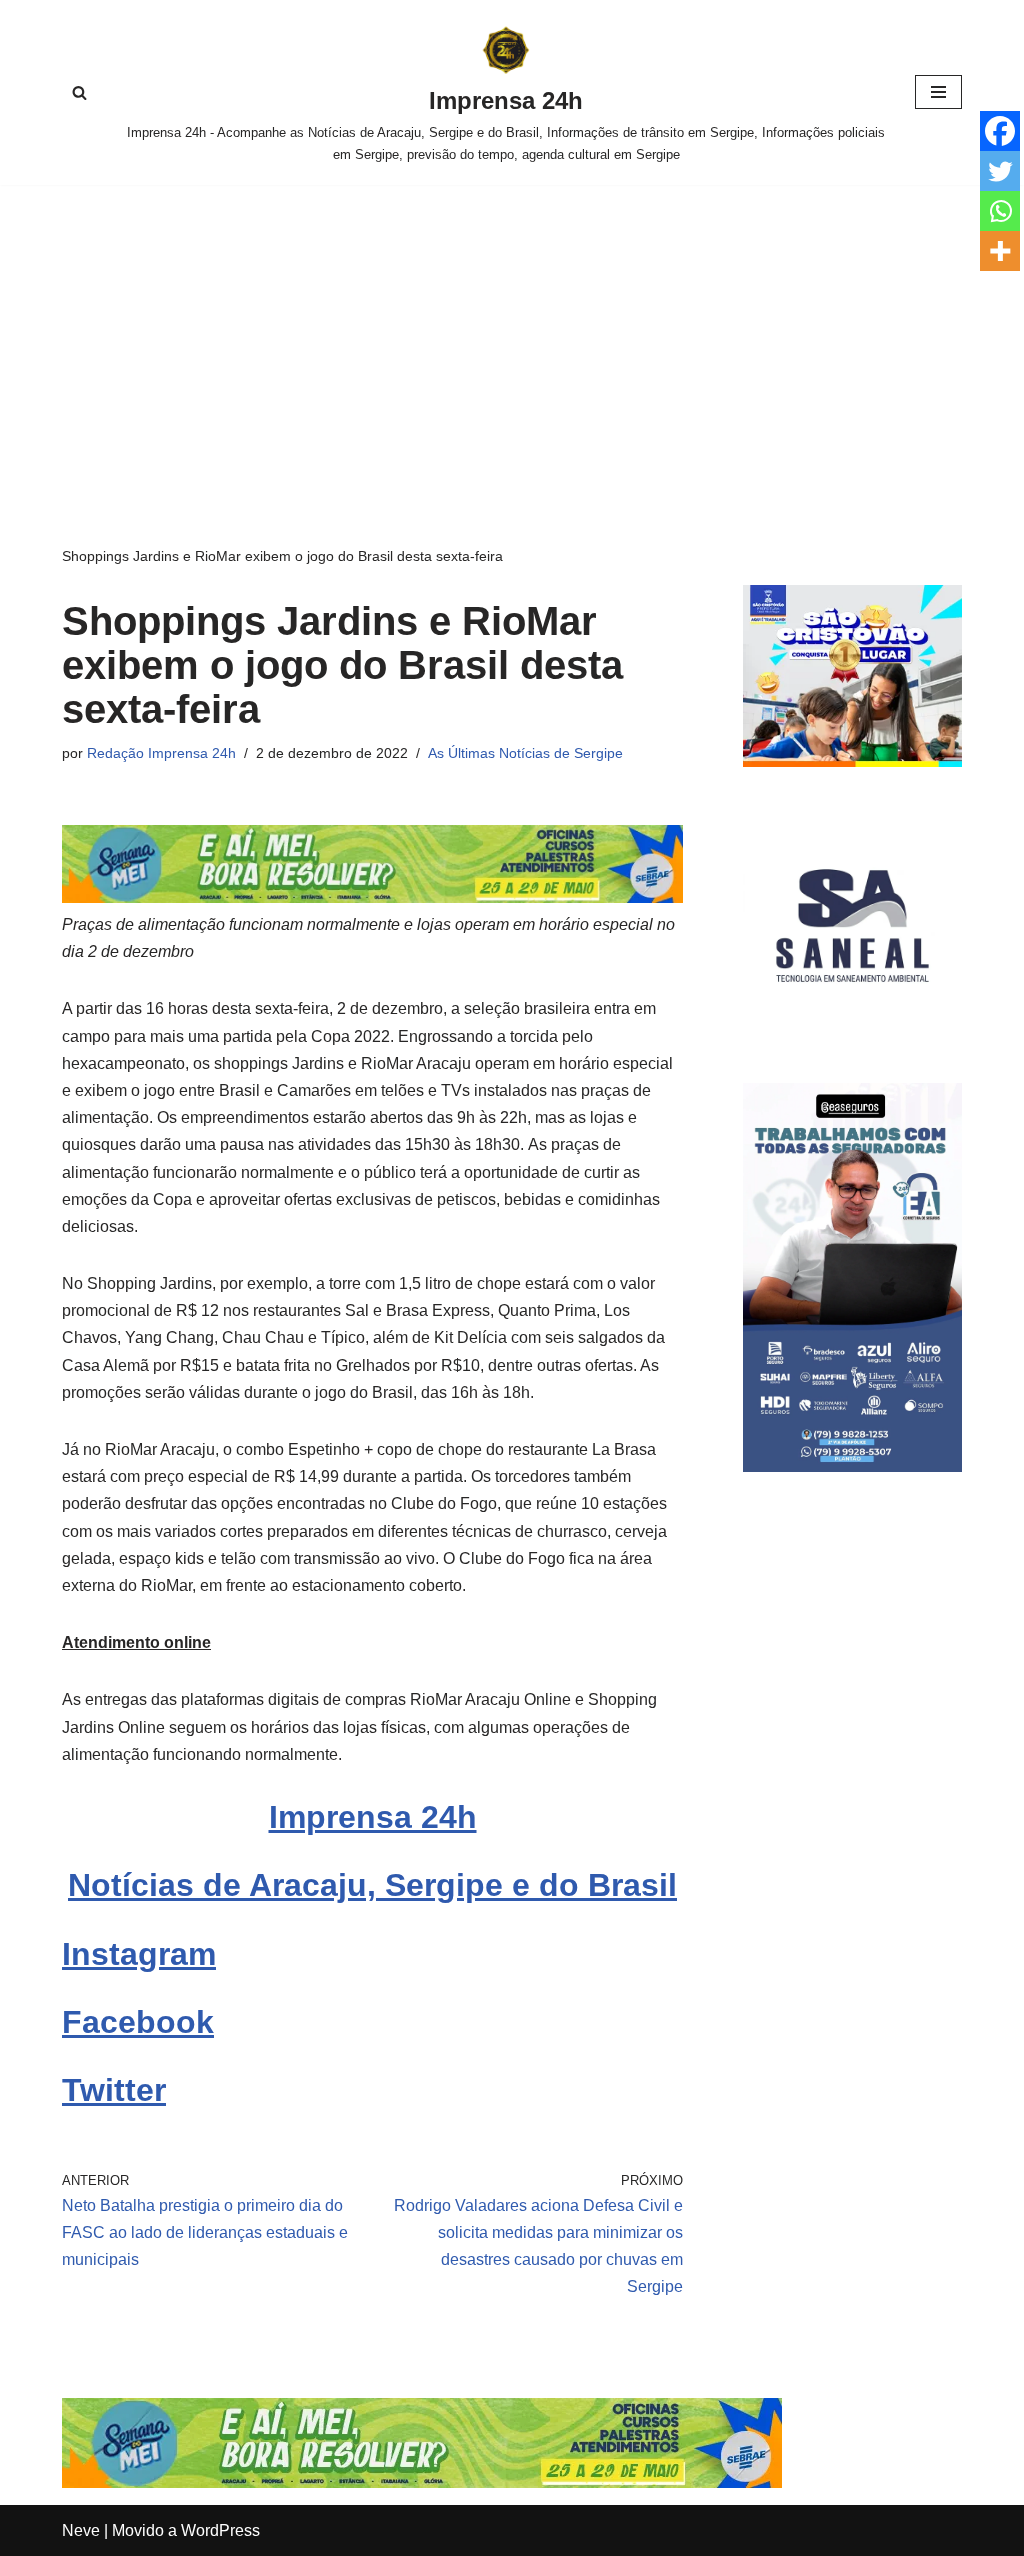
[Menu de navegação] (938, 92)
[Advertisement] (512, 335)
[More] (1000, 251)
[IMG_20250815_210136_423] (852, 1466)
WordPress (220, 2530)
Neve (81, 2530)
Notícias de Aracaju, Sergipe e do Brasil (372, 1885)
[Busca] (79, 92)
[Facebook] (1000, 131)
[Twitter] (1000, 171)
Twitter (114, 2090)
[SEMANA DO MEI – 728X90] (372, 897)
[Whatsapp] (1000, 211)
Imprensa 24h (373, 1817)
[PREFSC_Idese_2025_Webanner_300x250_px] (852, 761)
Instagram (139, 1954)
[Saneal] (852, 1029)
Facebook (138, 2022)
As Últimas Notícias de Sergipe (525, 753)
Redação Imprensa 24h (161, 753)
